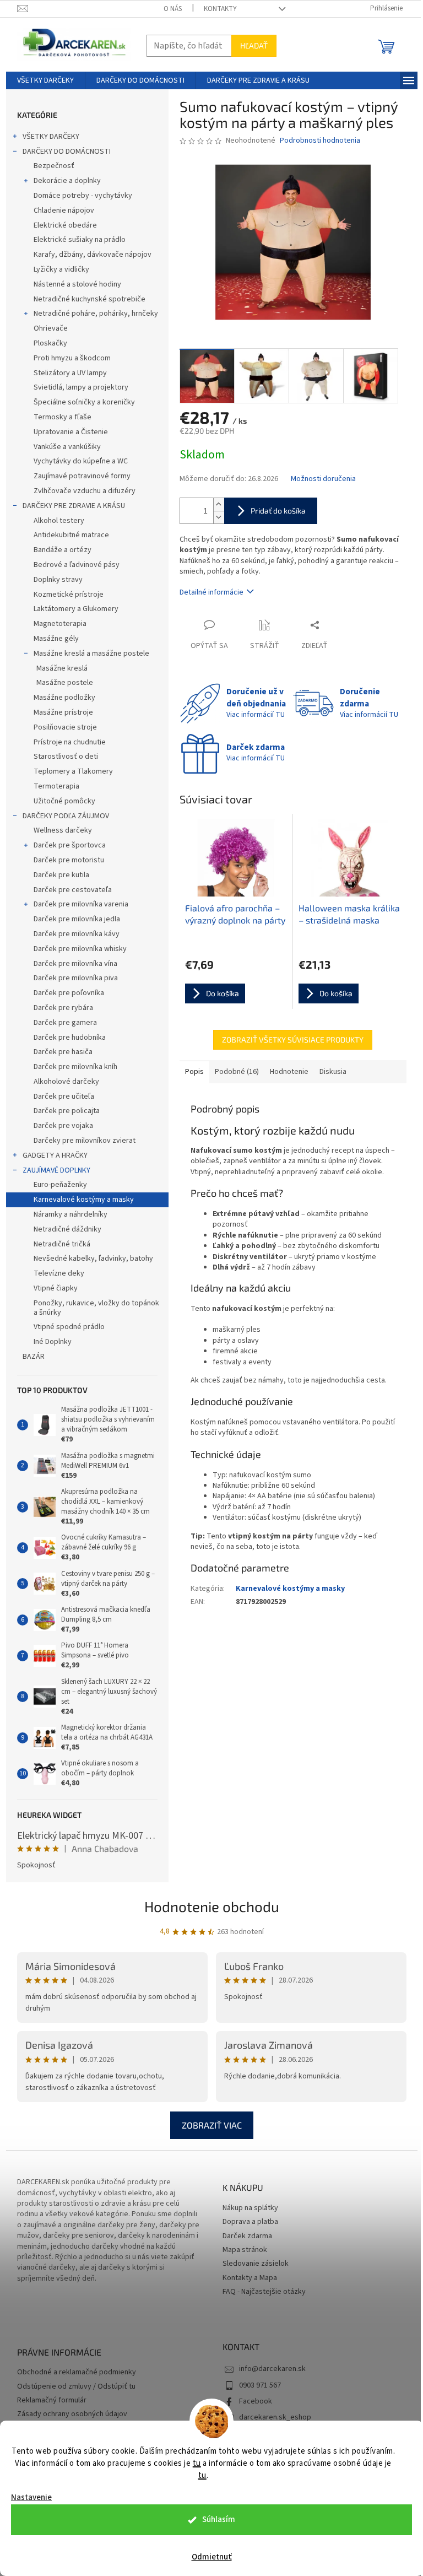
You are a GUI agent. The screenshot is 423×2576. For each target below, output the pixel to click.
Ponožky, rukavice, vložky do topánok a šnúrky (96, 1308)
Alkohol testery (59, 521)
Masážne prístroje (63, 712)
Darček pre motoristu (69, 860)
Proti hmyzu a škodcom (72, 358)
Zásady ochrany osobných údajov (72, 2414)
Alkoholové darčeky (66, 1082)
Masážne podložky (64, 698)
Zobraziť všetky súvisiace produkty (293, 1039)
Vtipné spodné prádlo (69, 1327)
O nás (173, 9)
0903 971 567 (260, 2385)
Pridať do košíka (278, 511)
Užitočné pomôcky (64, 801)
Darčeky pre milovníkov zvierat (85, 1141)
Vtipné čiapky (56, 1288)
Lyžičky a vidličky (61, 269)
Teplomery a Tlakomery (73, 771)
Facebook (256, 2401)
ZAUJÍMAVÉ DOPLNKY (56, 1170)
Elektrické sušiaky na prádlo (80, 240)
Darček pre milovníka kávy (77, 934)
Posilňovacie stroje (65, 727)
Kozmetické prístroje (69, 595)
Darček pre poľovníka (69, 993)
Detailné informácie (211, 592)
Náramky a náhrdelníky (70, 1214)
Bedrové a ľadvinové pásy (77, 565)
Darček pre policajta (67, 1111)
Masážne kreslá (62, 668)
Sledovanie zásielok (256, 2264)
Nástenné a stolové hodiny (77, 284)
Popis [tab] (194, 1072)
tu (197, 2463)
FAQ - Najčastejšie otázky (264, 2292)
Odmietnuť (212, 2557)
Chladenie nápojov (64, 210)
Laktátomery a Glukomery (76, 609)
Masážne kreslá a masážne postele (91, 654)
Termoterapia (56, 786)
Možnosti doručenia (323, 479)
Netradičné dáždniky (67, 1229)
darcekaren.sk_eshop (275, 2417)
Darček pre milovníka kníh (75, 1067)
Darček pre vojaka (63, 1126)
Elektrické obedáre (65, 225)
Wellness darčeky (63, 830)
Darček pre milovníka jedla (77, 919)
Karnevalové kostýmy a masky (84, 1200)
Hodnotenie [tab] (289, 1072)
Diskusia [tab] (333, 1072)
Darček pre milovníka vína (75, 964)
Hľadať (254, 45)
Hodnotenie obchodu (212, 1906)
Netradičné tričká (62, 1244)
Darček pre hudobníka (70, 1038)
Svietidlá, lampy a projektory (81, 387)
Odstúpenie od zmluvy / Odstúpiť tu (76, 2387)
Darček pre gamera (65, 1023)
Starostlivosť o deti (66, 757)
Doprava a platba (250, 2222)
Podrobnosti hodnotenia (320, 141)
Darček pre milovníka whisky (80, 949)
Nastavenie (31, 2497)
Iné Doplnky (53, 1342)
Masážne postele (65, 683)
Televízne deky (59, 1273)
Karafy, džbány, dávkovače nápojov (93, 255)
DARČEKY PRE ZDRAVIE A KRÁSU (74, 506)
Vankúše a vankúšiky (67, 447)
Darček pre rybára (63, 1008)
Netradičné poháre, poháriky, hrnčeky (96, 314)
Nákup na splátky (250, 2208)
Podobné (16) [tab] (237, 1072)
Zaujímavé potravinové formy (82, 476)
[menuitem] (45, 80)
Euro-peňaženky (60, 1185)
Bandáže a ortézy (63, 550)
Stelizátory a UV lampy (70, 373)
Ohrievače (51, 328)
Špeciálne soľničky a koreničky (84, 402)
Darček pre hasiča (63, 1052)
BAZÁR (34, 1357)
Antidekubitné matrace (71, 535)
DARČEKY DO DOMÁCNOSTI (67, 152)
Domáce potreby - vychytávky (83, 196)
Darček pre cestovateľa (73, 890)
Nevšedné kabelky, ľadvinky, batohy (93, 1259)
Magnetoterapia (60, 624)
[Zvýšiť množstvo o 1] (219, 504)
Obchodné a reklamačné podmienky (77, 2372)
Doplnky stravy (58, 580)
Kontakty (220, 9)
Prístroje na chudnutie (70, 742)
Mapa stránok (245, 2250)
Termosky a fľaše (63, 417)
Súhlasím (219, 2520)
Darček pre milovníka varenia (81, 904)
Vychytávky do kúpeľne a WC (81, 461)
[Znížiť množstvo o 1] (219, 517)
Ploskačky (50, 343)
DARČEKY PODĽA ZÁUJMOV (66, 816)
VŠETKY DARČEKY (51, 137)
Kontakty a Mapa (250, 2278)
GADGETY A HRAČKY (55, 1155)
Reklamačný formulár (52, 2401)
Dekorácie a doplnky (67, 181)
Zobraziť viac (212, 2125)
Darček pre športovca (70, 845)
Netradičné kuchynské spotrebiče (90, 299)
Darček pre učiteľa (64, 1097)
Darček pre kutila (61, 875)
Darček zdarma (247, 2236)
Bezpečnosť (54, 166)
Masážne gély (56, 639)
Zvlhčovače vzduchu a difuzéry (85, 491)
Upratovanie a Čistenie (71, 432)
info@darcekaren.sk (272, 2369)
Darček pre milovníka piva (76, 978)
